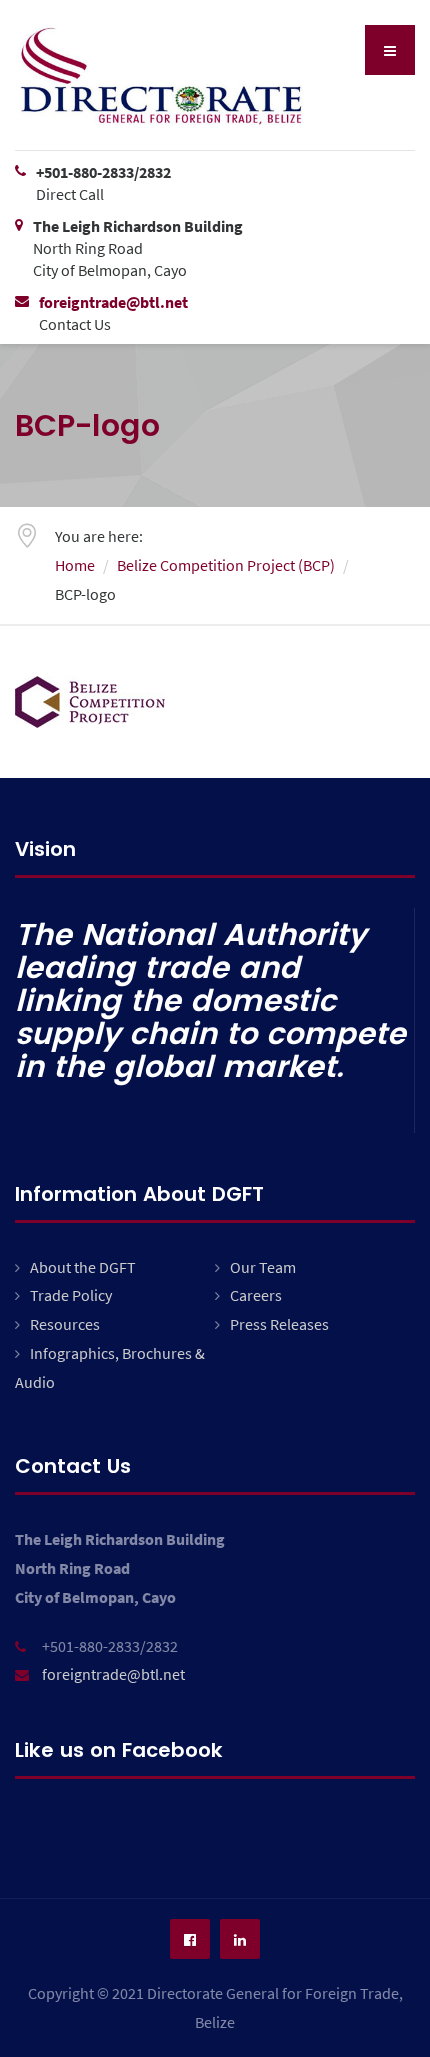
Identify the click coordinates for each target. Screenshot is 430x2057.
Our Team (263, 1267)
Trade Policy (71, 1295)
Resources (65, 1324)
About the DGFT (83, 1267)
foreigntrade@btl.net (113, 1674)
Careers (256, 1295)
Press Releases (279, 1324)
